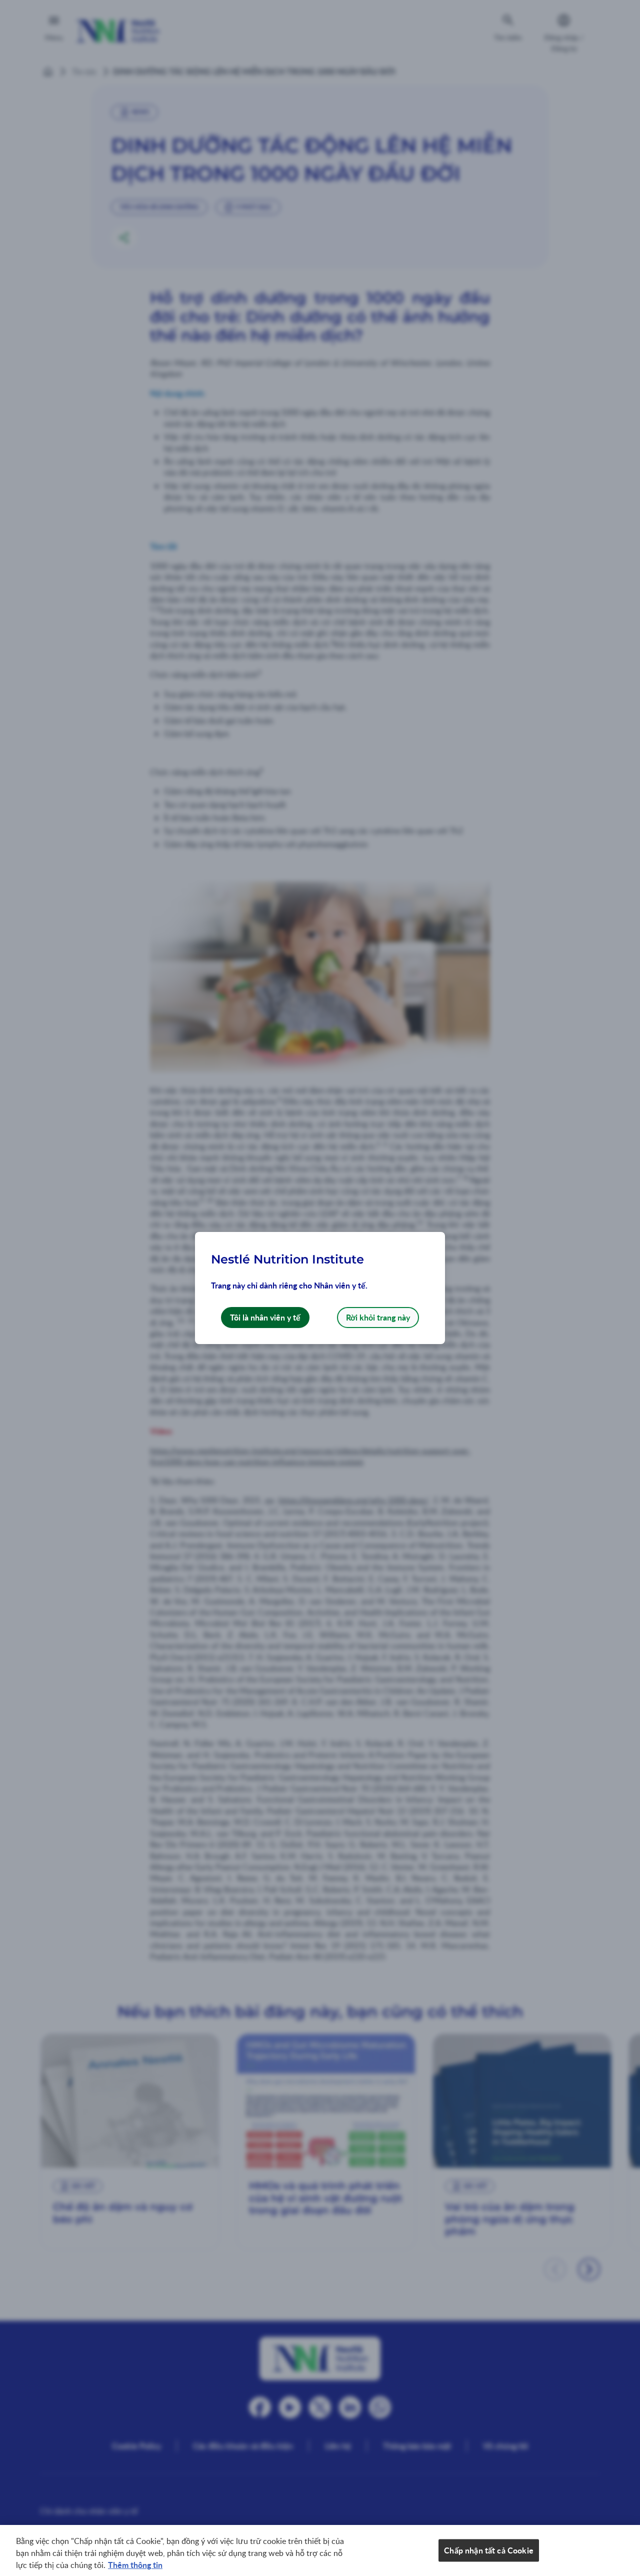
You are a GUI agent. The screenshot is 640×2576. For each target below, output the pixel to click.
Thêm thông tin (135, 2565)
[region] (320, 2550)
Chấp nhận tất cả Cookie (489, 2550)
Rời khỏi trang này (378, 1317)
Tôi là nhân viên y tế (265, 1317)
